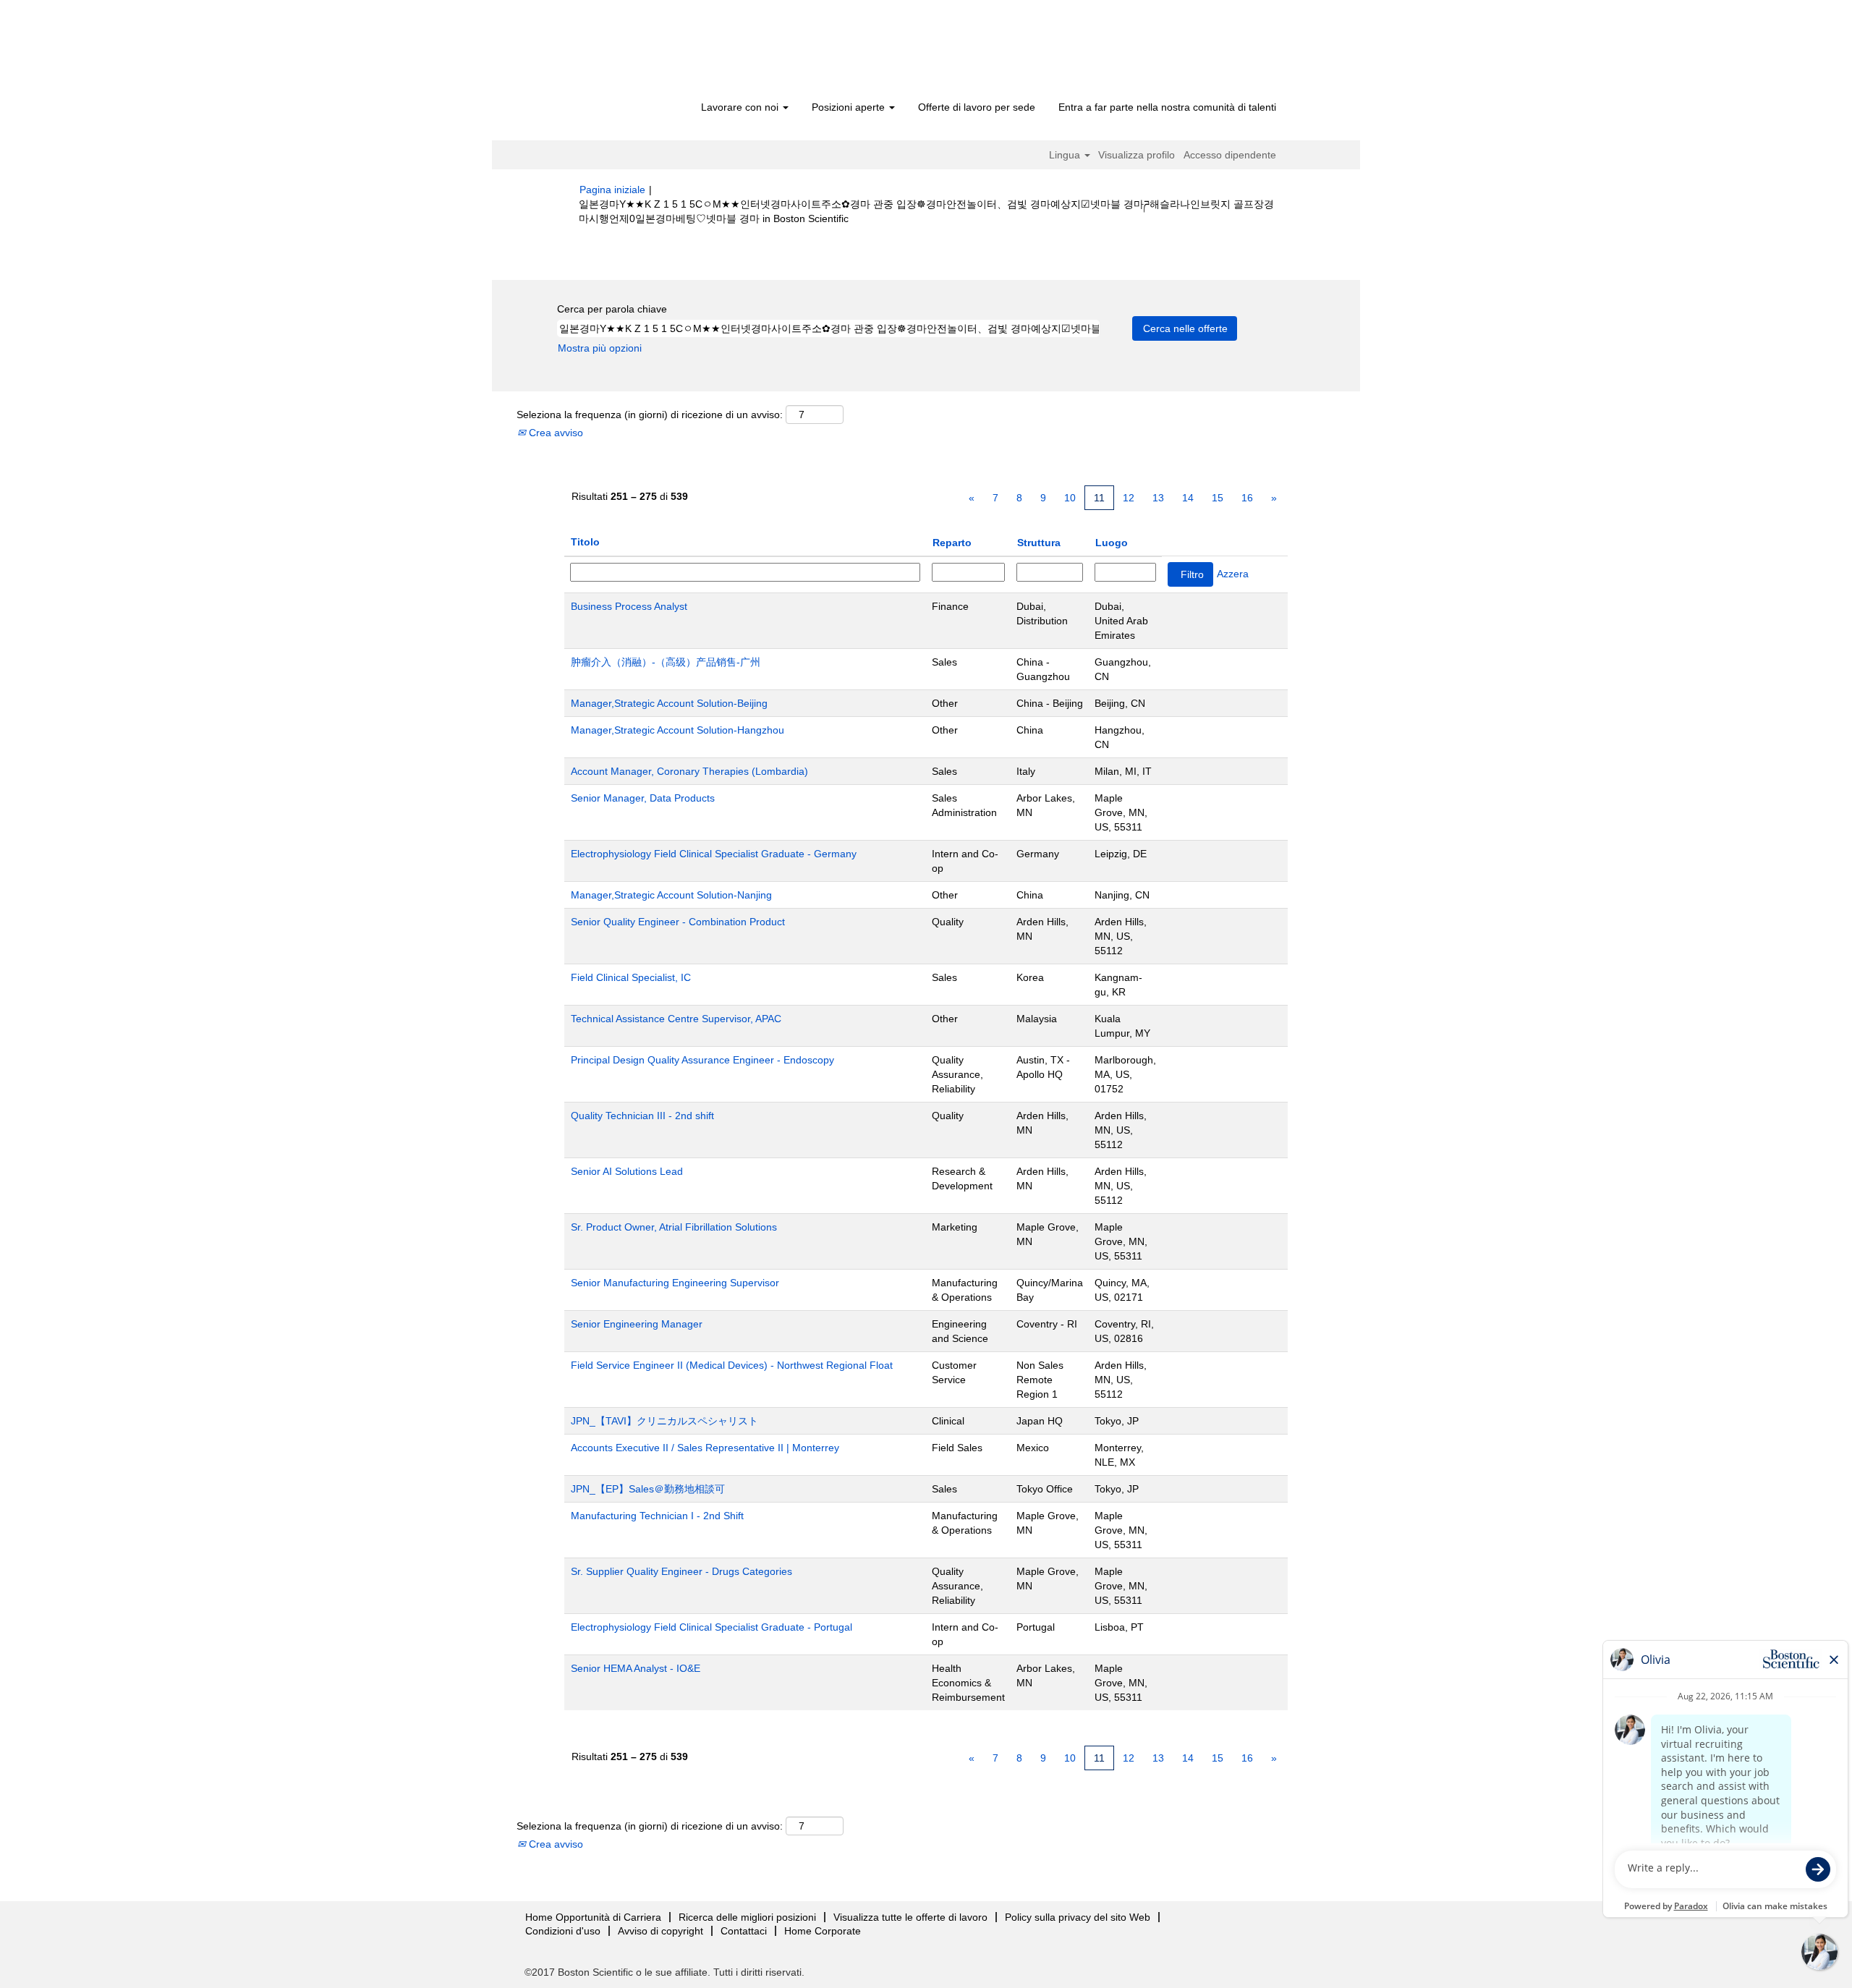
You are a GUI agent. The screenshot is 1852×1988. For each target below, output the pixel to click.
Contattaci (744, 1931)
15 (1218, 498)
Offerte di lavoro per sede (977, 107)
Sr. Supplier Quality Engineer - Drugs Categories (681, 1571)
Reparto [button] (952, 543)
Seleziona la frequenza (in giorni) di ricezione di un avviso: (650, 415)
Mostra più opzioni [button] (600, 348)
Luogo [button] (1112, 543)
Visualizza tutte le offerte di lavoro (910, 1917)
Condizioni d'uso (563, 1931)
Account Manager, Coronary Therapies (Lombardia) (689, 771)
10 (1070, 498)
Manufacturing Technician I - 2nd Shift (657, 1516)
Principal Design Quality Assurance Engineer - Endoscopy (702, 1060)
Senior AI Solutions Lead (627, 1171)
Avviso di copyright (660, 1931)
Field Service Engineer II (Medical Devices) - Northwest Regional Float (732, 1365)
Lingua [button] (1066, 155)
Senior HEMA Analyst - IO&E (636, 1668)
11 (1099, 498)
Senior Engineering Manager (637, 1324)
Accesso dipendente (1230, 155)
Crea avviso (555, 433)
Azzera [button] (1233, 574)
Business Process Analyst (629, 606)
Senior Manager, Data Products (643, 798)
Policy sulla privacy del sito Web (1078, 1917)
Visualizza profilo (1137, 155)
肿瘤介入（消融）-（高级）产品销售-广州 (666, 662)
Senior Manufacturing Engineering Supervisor (675, 1283)
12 (1129, 498)
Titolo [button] (585, 542)
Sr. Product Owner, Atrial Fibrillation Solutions (674, 1227)
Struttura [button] (1039, 543)
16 (1247, 498)
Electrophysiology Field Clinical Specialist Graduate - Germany (714, 854)
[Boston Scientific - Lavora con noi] (662, 52)
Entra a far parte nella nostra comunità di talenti (1167, 107)
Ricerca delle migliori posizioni (747, 1917)
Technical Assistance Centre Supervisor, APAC (676, 1019)
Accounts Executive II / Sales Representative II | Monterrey (705, 1448)
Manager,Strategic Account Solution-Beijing (669, 703)
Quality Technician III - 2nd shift (642, 1116)
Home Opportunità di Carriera (593, 1917)
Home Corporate (823, 1931)
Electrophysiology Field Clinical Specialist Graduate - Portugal (712, 1627)
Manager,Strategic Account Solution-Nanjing (671, 895)
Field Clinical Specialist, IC (631, 977)
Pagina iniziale (612, 190)
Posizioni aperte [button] (850, 107)
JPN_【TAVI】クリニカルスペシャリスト (664, 1421)
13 (1158, 498)
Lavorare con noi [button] (741, 107)
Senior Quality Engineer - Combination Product (678, 922)
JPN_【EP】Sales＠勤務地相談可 (648, 1489)
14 (1188, 498)
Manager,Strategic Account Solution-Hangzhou (677, 730)
